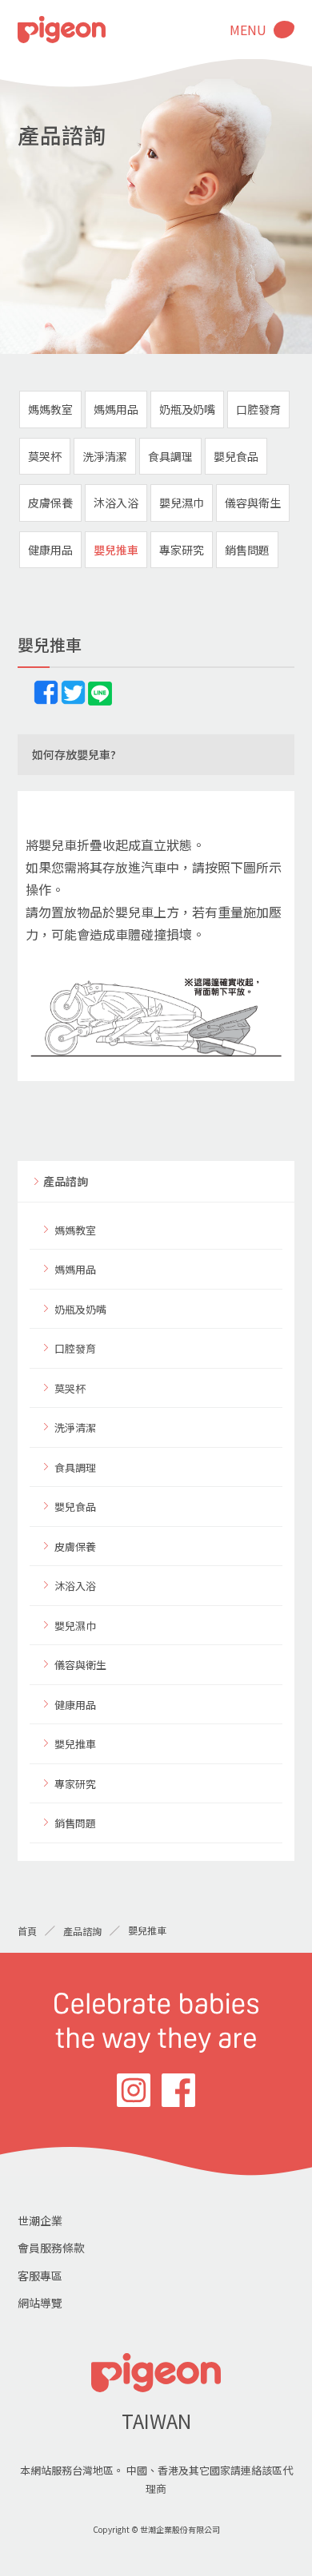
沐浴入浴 (116, 503)
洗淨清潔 (105, 456)
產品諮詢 (66, 1181)
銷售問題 (247, 550)
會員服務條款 (51, 2248)
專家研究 (182, 550)
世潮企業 (40, 2220)
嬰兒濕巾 (182, 503)
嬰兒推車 (116, 550)
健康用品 (50, 550)
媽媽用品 (116, 409)
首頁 (27, 1931)
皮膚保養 (50, 503)
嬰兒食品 (236, 456)
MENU (248, 30)
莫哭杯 (45, 456)
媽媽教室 (50, 409)
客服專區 (40, 2276)
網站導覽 (40, 2303)
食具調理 (170, 456)
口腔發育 (258, 409)
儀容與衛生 (253, 503)
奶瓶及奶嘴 (187, 409)
